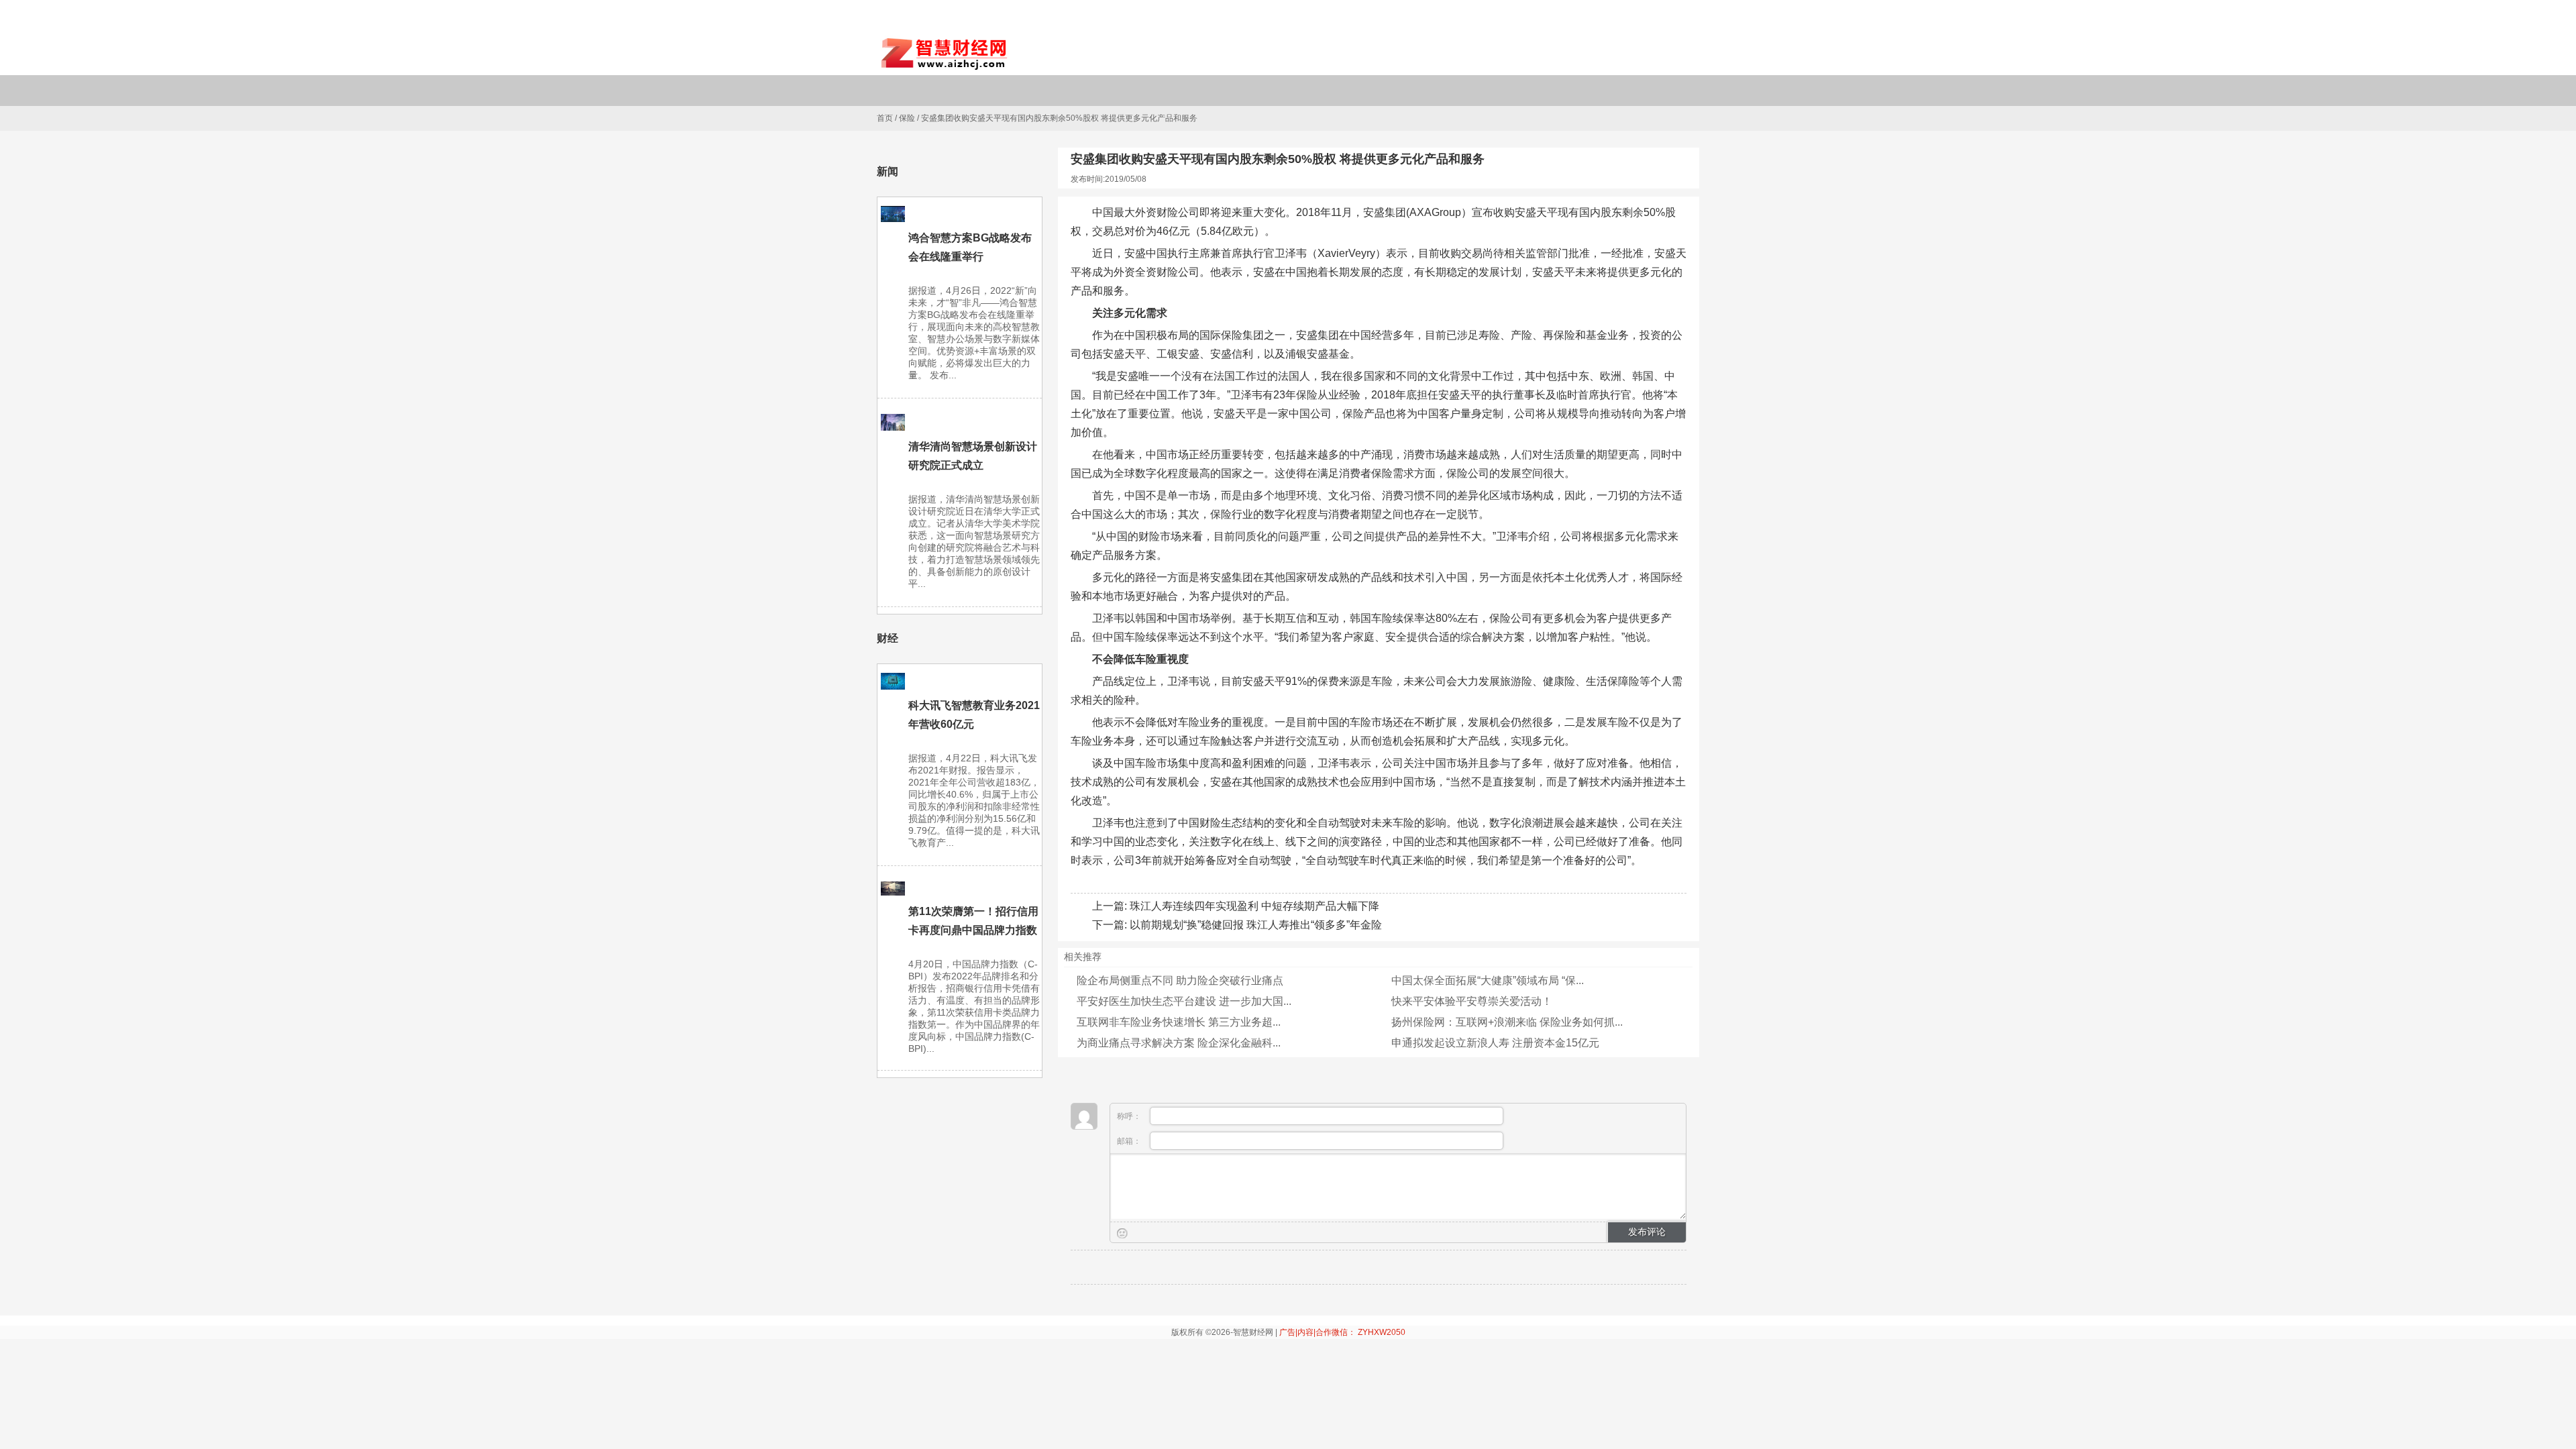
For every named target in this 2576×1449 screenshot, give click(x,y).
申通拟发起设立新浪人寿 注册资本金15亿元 (1495, 1043)
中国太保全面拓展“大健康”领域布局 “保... (1488, 980)
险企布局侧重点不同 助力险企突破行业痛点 (1180, 980)
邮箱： (1130, 1141)
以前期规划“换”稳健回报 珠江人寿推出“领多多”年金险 (1256, 925)
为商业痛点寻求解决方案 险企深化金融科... (1179, 1043)
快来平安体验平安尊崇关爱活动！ (1472, 1001)
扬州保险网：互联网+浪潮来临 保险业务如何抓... (1507, 1022)
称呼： (1130, 1116)
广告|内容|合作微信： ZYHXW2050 (1342, 1332)
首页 (885, 118)
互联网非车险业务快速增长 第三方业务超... (1179, 1022)
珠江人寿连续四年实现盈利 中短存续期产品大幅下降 (1254, 906)
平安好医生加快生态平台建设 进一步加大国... (1184, 1001)
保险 (907, 118)
